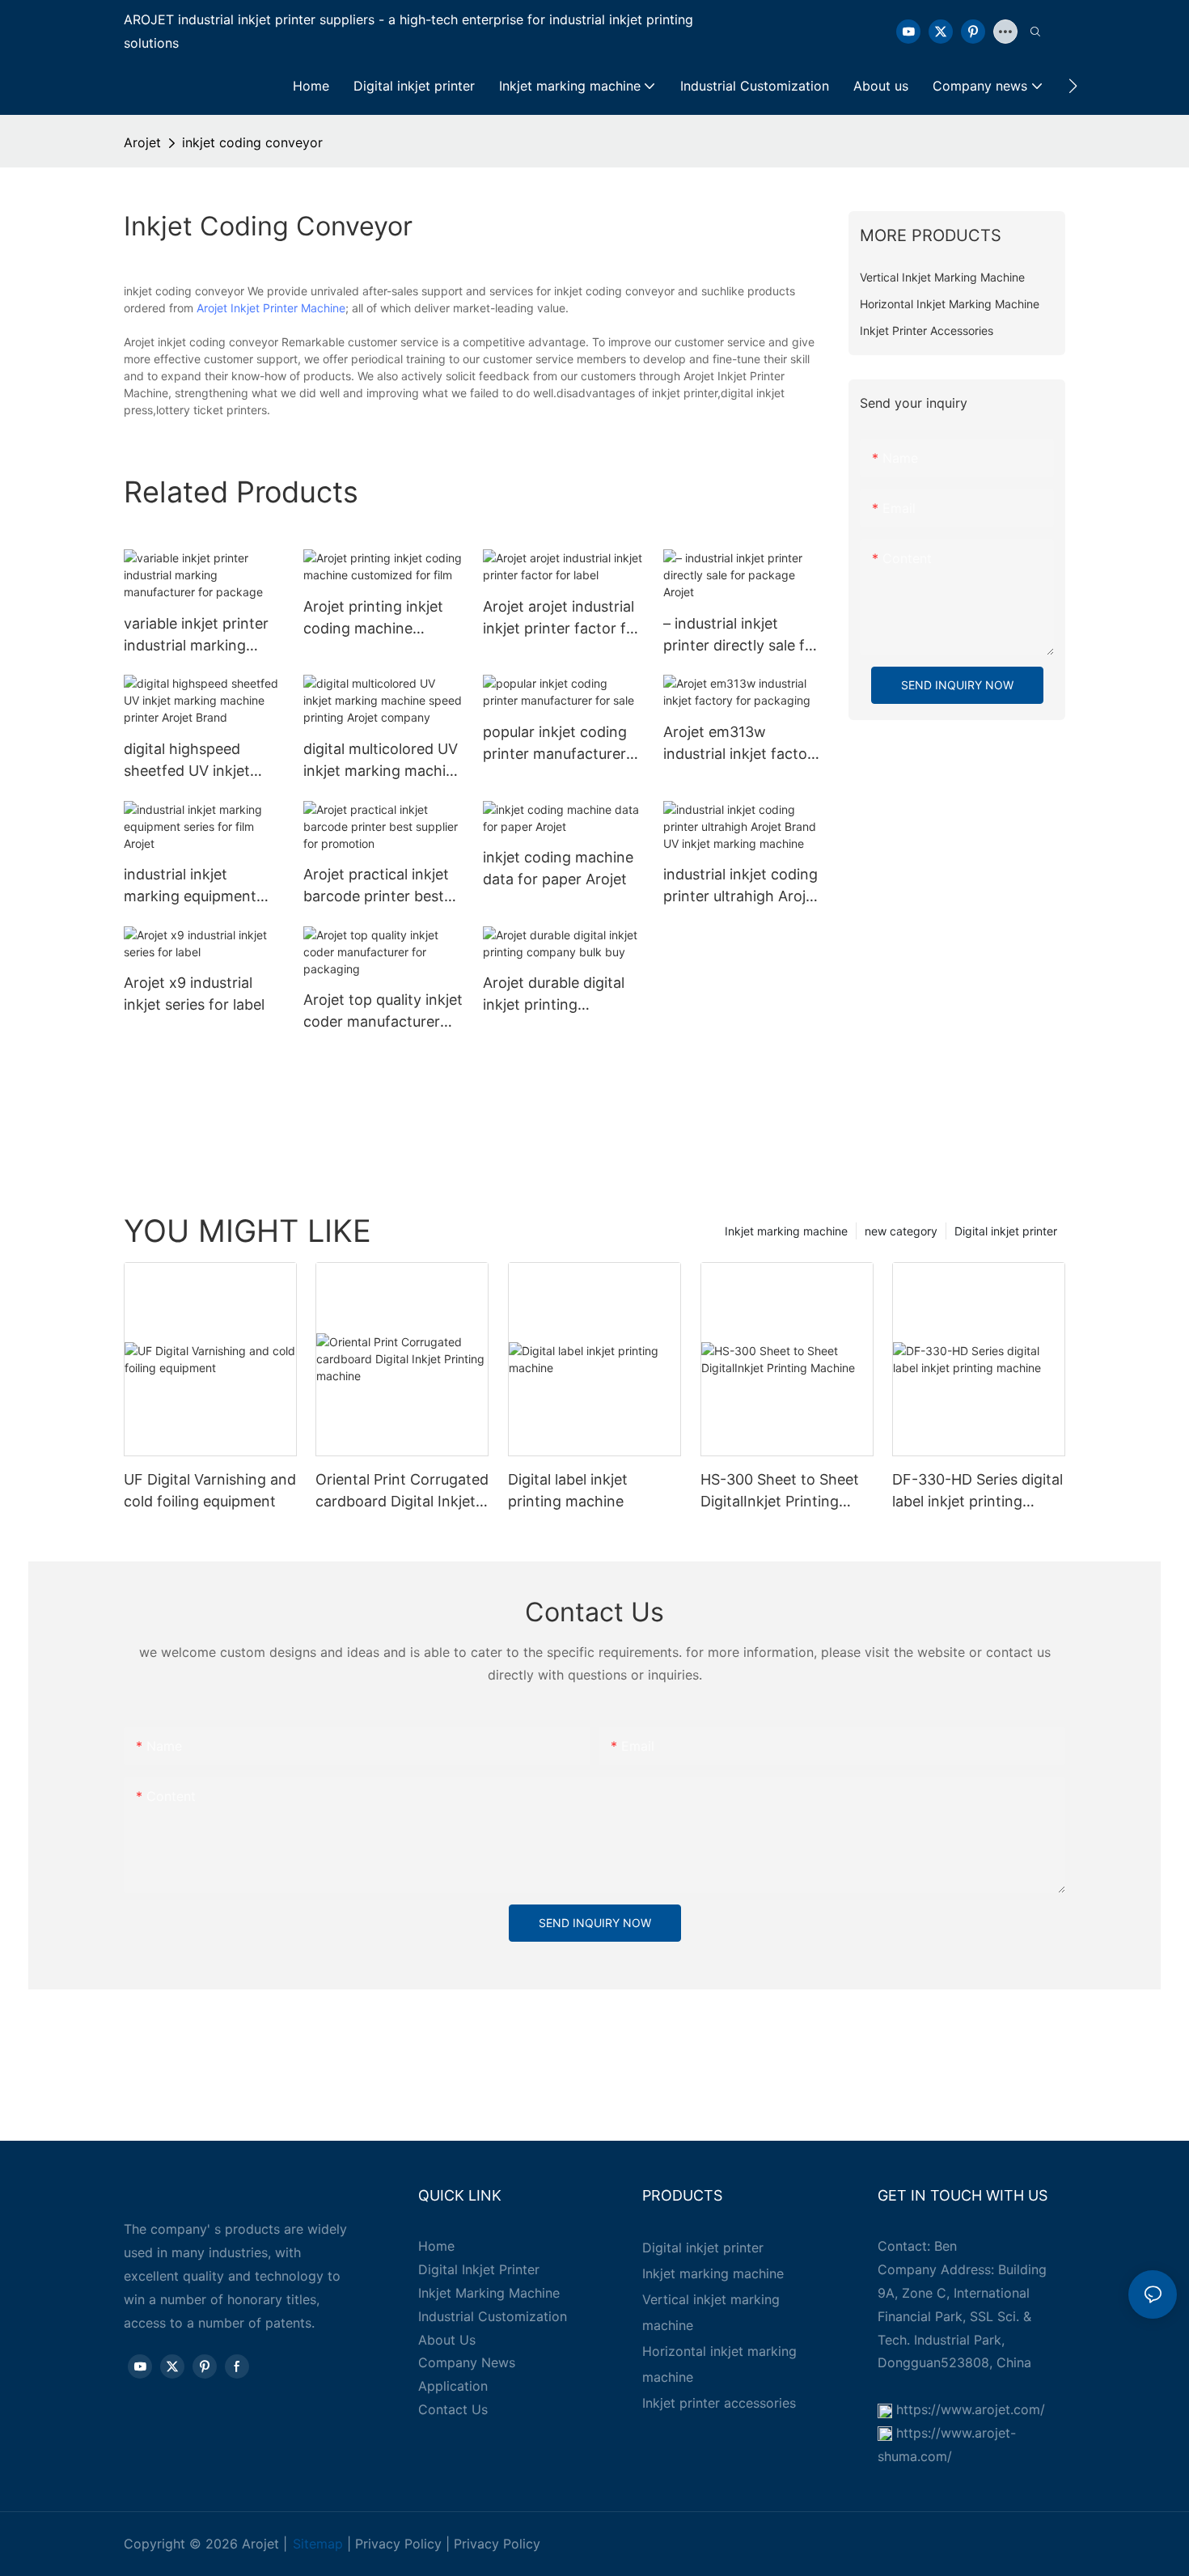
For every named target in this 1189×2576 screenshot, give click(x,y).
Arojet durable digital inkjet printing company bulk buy (554, 995)
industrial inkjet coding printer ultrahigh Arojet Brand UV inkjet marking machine (741, 886)
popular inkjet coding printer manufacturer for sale (555, 744)
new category (901, 1231)
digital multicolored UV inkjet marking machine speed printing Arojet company (383, 761)
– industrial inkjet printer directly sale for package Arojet (741, 636)
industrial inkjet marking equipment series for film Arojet (193, 886)
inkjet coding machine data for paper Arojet (558, 868)
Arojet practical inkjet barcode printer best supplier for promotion (380, 886)
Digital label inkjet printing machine (568, 1490)
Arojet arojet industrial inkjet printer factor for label (562, 619)
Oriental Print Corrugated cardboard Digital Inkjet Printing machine (402, 1491)
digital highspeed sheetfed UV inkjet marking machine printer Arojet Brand (192, 761)
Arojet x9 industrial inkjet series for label (194, 994)
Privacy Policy (398, 2544)
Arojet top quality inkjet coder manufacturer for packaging (383, 1012)
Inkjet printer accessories (719, 2403)
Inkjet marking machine (786, 1231)
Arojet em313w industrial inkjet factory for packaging (742, 744)
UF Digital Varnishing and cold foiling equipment (210, 1490)
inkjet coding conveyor (252, 142)
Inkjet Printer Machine (288, 308)
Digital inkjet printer (1006, 1231)
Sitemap (318, 2544)
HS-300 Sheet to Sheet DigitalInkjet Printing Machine (780, 1491)
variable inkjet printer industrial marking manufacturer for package (196, 636)
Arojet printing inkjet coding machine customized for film (373, 619)
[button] (1073, 86)
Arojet (142, 142)
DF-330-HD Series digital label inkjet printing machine (977, 1491)
